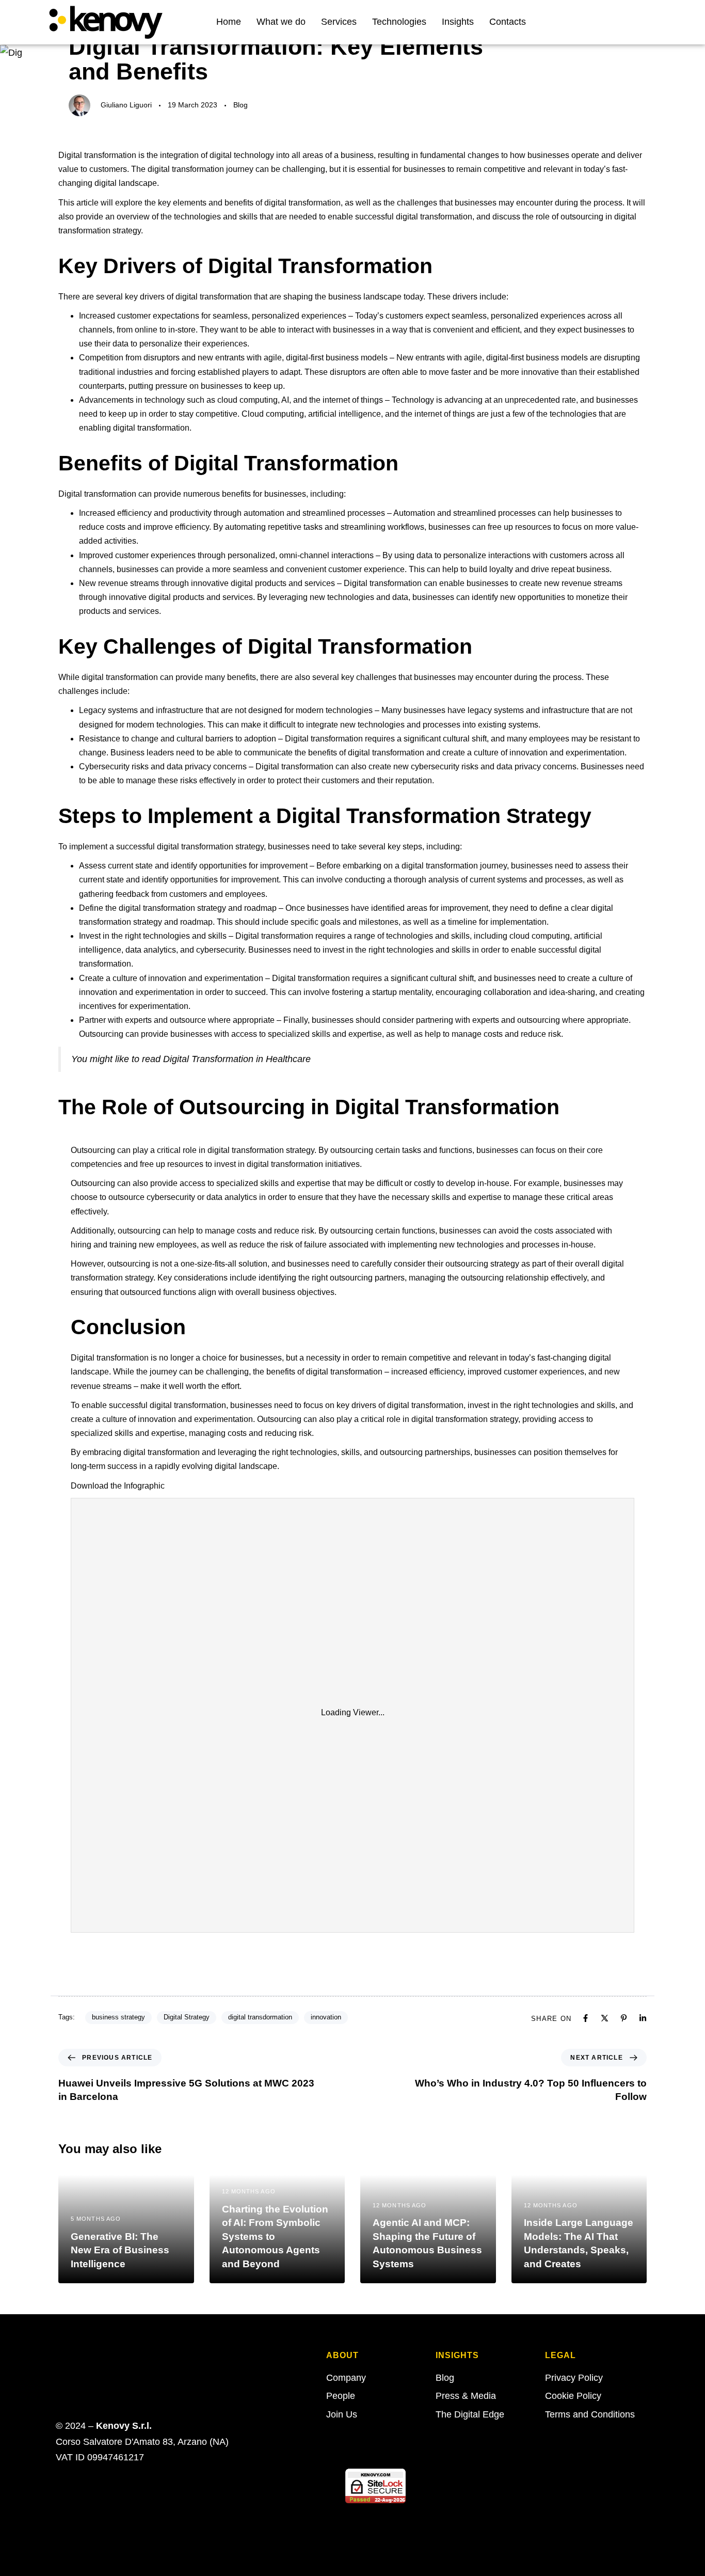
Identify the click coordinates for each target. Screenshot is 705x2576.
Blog (241, 105)
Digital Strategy (187, 2017)
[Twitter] (616, 22)
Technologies (399, 22)
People (341, 2396)
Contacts (508, 22)
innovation (326, 2017)
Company (346, 2378)
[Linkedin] (633, 22)
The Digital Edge (470, 2414)
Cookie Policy (573, 2396)
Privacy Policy (574, 2378)
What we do (281, 22)
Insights (458, 22)
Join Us (342, 2414)
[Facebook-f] (600, 22)
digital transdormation (260, 2017)
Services (339, 22)
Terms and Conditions (590, 2414)
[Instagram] (649, 22)
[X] (605, 2018)
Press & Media (466, 2396)
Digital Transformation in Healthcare (237, 1059)
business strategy (118, 2017)
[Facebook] (586, 2018)
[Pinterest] (624, 2018)
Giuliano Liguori (126, 105)
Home (229, 22)
